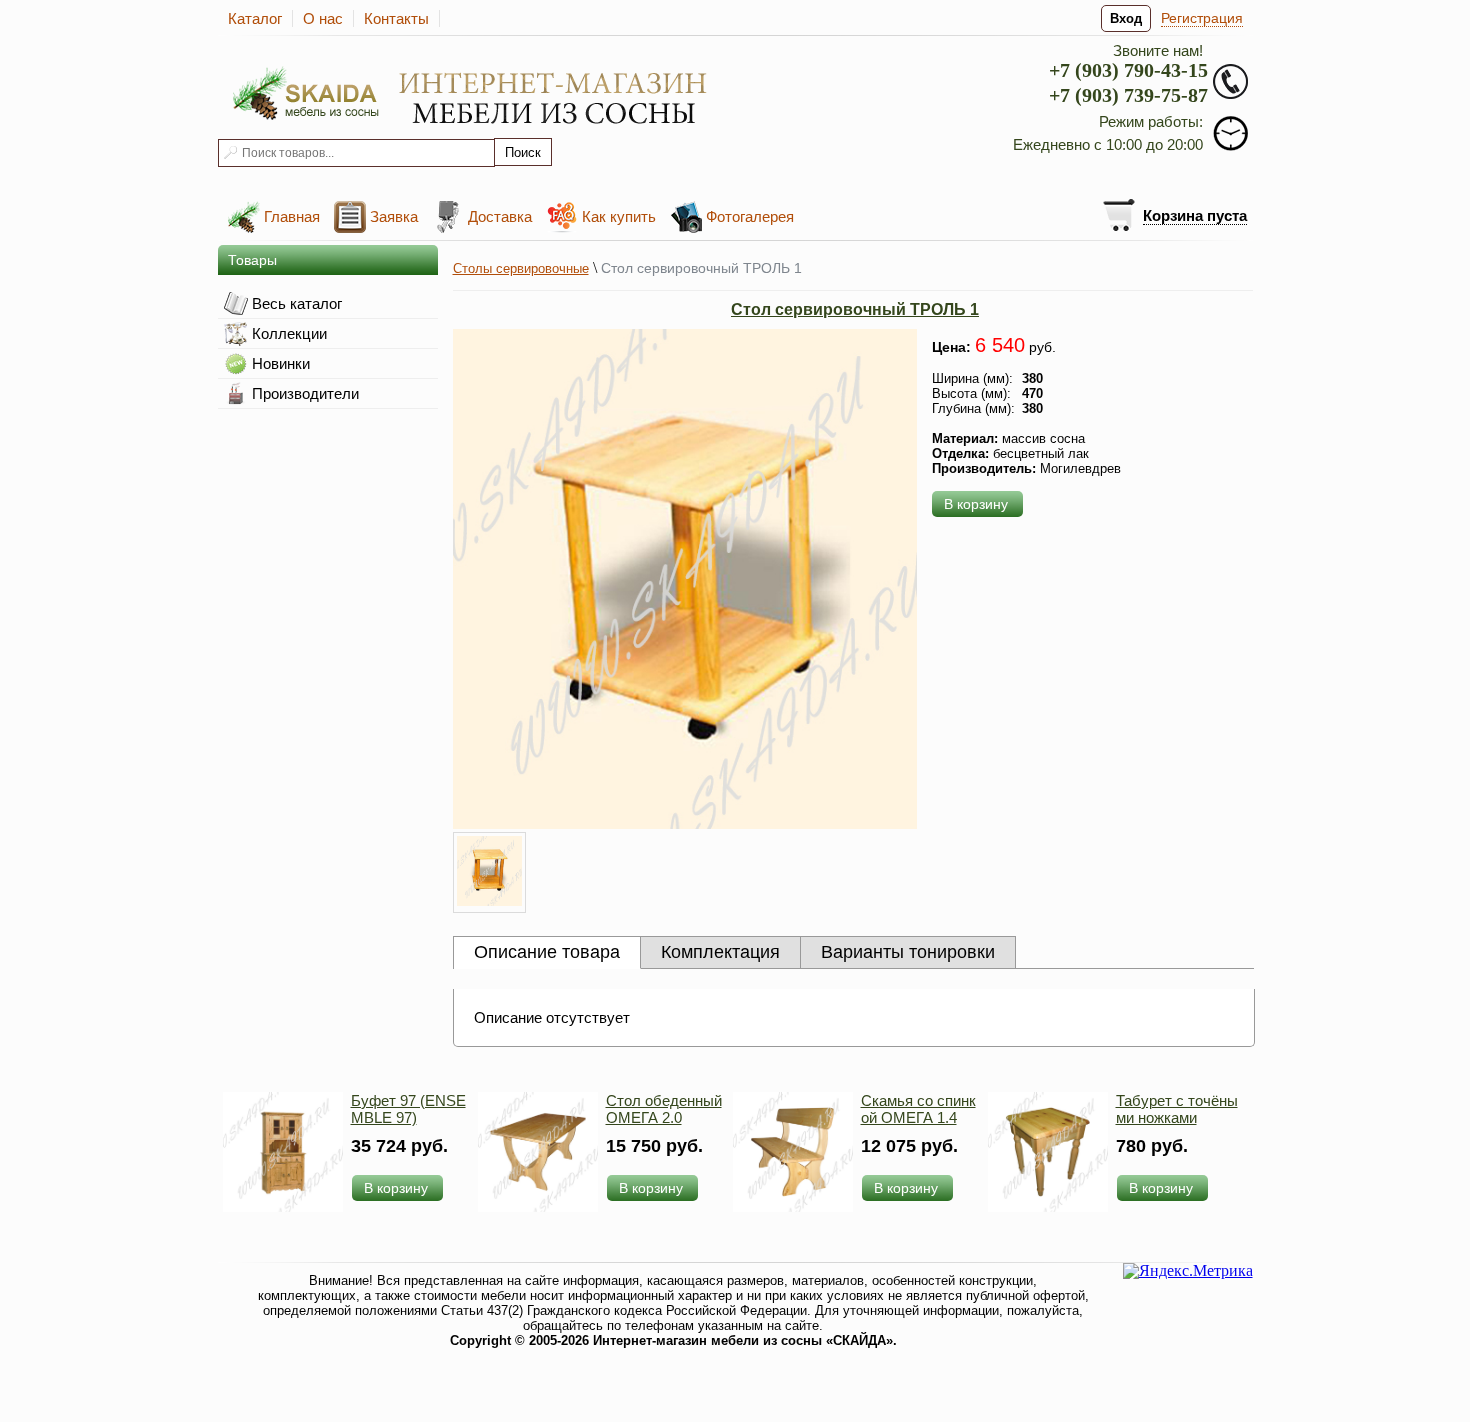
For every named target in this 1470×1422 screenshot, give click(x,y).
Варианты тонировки (908, 952)
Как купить (619, 216)
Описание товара (547, 952)
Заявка (394, 216)
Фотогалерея (750, 216)
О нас (323, 18)
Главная (292, 216)
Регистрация (1202, 18)
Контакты (396, 18)
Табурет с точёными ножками (1177, 1109)
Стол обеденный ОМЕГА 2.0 (664, 1109)
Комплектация (720, 952)
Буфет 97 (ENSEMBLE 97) (408, 1109)
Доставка (500, 216)
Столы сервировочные (521, 268)
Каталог (255, 18)
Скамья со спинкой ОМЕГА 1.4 (918, 1109)
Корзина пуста (1195, 215)
